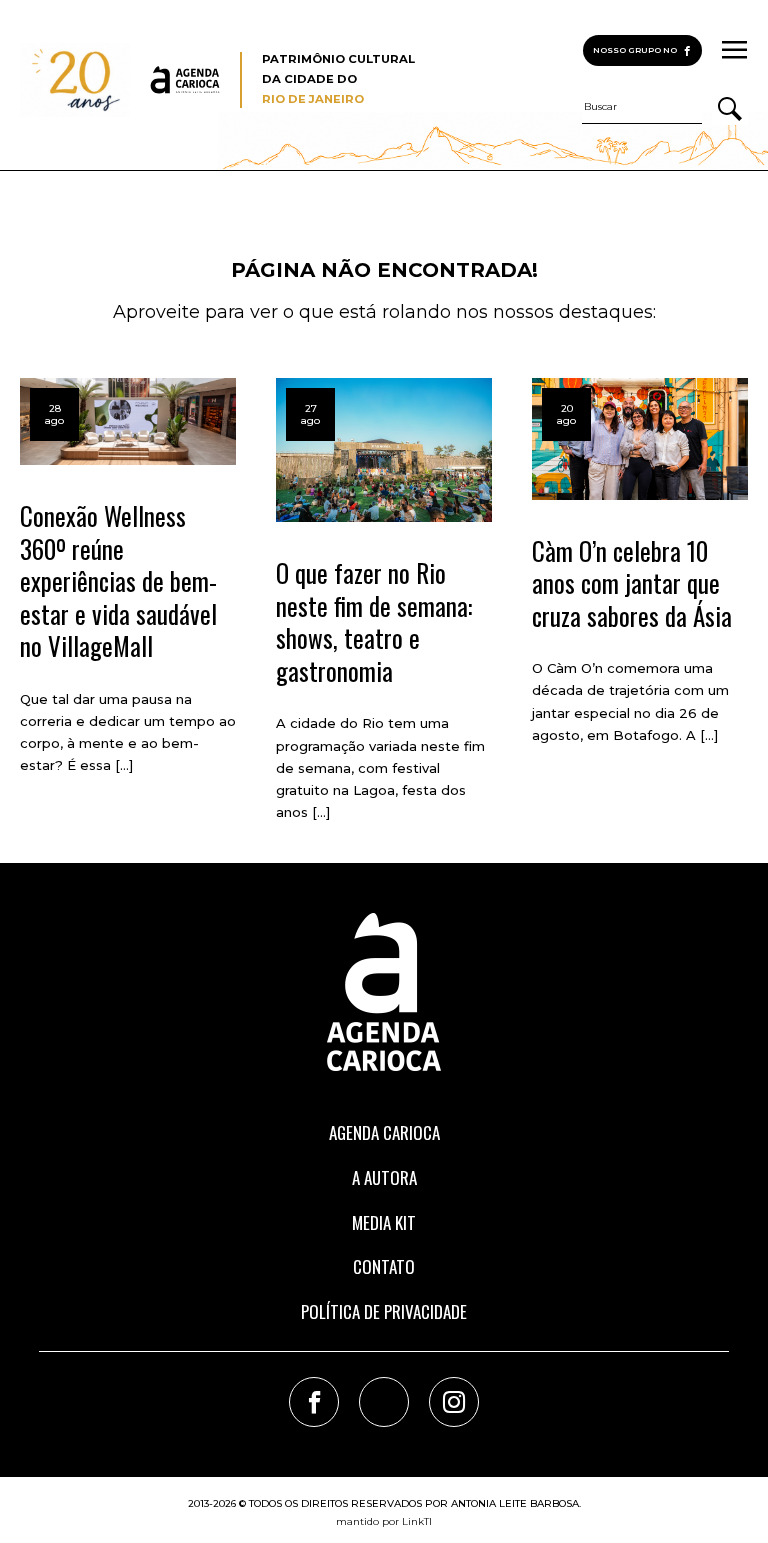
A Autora (384, 1177)
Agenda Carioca (384, 1132)
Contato (384, 1266)
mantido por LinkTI (384, 1521)
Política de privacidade (384, 1311)
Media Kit (384, 1222)
